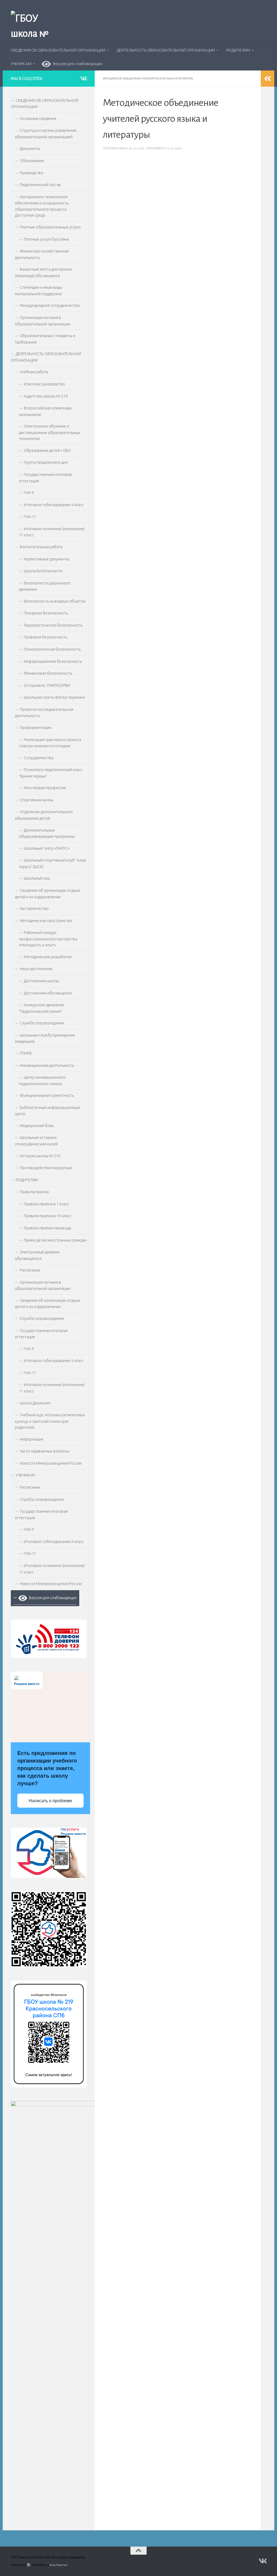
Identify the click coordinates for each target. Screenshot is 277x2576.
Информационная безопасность (53, 661)
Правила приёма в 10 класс (48, 1216)
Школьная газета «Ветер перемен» (55, 697)
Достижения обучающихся (48, 993)
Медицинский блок (37, 1126)
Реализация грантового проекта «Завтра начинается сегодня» (50, 743)
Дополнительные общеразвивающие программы (47, 833)
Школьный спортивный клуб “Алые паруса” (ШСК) (53, 863)
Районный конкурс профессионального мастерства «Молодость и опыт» (48, 939)
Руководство (32, 173)
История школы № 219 (40, 1156)
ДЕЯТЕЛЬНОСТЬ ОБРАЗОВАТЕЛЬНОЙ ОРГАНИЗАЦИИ (166, 50)
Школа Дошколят (35, 1403)
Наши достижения (36, 969)
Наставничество (34, 909)
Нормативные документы (47, 559)
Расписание (30, 1270)
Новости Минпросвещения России (51, 1463)
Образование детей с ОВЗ (47, 450)
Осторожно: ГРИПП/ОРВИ (47, 685)
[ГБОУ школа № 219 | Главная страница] (35, 35)
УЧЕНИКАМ (21, 64)
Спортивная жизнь (37, 800)
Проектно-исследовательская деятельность (44, 713)
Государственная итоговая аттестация (45, 478)
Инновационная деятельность (47, 1065)
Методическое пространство (46, 921)
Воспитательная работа (41, 547)
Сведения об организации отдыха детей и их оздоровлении (47, 894)
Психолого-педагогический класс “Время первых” (51, 773)
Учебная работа (34, 372)
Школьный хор (37, 878)
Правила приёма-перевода (47, 1228)
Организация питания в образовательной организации (43, 321)
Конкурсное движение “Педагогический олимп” (42, 1008)
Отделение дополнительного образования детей (44, 815)
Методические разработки (48, 957)
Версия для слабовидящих (77, 64)
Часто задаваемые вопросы (44, 1451)
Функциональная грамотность (47, 1095)
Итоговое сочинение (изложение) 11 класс (52, 532)
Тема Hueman (58, 2565)
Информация (32, 1439)
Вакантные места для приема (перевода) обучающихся (43, 273)
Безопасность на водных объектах (55, 601)
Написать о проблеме (50, 1801)
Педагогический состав (40, 185)
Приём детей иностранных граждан (55, 1240)
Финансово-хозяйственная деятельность (42, 254)
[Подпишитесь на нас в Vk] (83, 78)
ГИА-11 (30, 517)
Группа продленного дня (46, 462)
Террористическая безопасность (53, 625)
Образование (32, 161)
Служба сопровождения (42, 1023)
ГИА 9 (29, 493)
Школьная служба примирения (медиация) (45, 1038)
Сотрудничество (39, 758)
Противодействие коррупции (46, 1168)
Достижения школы (42, 981)
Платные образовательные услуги (50, 227)
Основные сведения (38, 119)
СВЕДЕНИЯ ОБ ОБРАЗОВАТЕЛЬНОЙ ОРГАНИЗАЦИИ (58, 50)
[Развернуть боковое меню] (268, 79)
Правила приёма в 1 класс (47, 1204)
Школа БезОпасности (43, 571)
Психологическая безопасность (52, 649)
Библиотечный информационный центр (47, 1111)
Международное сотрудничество (50, 305)
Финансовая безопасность (48, 673)
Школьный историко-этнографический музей (36, 1141)
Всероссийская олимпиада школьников (45, 411)
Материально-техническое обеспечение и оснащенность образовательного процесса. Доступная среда (42, 206)
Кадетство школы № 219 (46, 396)
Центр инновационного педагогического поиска (42, 1081)
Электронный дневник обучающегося (37, 1255)
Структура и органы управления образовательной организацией (46, 134)
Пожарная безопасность (46, 613)
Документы (30, 149)
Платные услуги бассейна (46, 239)
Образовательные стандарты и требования (45, 339)
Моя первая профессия (45, 788)
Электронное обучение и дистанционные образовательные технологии (50, 432)
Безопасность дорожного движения (45, 586)
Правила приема (34, 1192)
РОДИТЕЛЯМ (238, 50)
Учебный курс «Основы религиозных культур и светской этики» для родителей (50, 1421)
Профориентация (35, 728)
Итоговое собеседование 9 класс (54, 505)
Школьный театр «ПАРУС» (47, 848)
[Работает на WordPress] (28, 2565)
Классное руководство (44, 384)
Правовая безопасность (45, 637)
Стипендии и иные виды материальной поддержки (39, 291)
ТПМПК (26, 1053)
